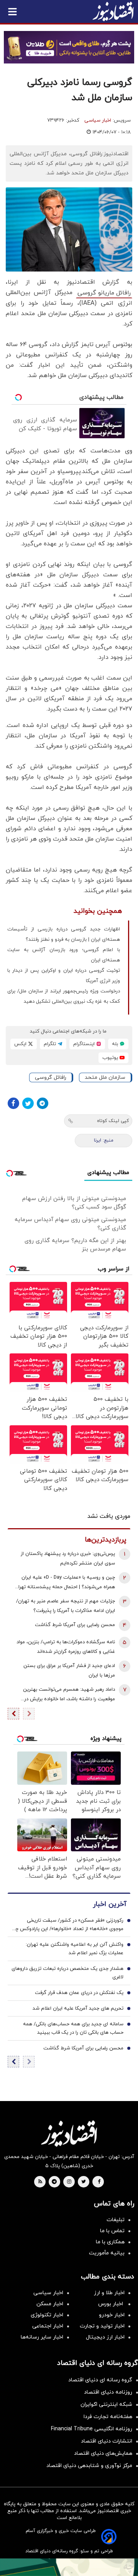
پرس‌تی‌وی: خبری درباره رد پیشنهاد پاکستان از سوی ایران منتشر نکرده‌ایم (68, 1559)
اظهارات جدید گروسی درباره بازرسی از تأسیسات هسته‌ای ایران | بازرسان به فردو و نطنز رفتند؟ (64, 934)
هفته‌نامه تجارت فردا (108, 2417)
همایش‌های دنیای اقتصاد (103, 2453)
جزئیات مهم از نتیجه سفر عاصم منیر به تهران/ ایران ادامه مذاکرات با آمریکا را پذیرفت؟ (66, 1606)
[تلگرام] (43, 1103)
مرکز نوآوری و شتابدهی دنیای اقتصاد (89, 2466)
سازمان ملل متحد (105, 1077)
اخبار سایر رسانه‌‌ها (42, 2337)
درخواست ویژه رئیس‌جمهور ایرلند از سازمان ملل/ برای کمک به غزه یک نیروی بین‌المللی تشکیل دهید (64, 996)
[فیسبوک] (13, 1103)
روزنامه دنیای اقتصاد (108, 2392)
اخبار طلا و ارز (109, 2293)
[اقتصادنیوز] (69, 2134)
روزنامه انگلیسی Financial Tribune (92, 2429)
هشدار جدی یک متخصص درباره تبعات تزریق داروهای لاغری (67, 1973)
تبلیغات (116, 2220)
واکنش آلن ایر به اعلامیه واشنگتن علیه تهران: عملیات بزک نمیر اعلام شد (75, 1949)
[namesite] (113, 11)
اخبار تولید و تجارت (102, 2326)
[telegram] (54, 2182)
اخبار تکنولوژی (47, 2315)
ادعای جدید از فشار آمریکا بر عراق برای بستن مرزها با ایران (69, 1671)
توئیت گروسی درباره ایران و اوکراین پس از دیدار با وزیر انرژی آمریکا (64, 976)
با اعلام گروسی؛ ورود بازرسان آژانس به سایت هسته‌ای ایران (64, 955)
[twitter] (84, 2182)
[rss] (40, 2182)
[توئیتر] (28, 1103)
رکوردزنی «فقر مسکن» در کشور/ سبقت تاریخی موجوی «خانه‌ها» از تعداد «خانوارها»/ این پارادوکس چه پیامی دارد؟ (68, 1925)
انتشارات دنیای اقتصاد (107, 2441)
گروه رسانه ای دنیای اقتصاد (100, 2380)
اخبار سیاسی (98, 120)
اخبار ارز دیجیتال (105, 2337)
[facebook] (99, 2182)
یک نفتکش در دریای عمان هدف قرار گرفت (79, 1993)
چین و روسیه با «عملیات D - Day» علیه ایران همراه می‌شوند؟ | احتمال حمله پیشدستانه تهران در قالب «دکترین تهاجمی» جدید (65, 1583)
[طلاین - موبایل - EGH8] (69, 47)
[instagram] (69, 2182)
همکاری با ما (110, 2242)
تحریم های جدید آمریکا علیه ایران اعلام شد (78, 2008)
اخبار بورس (111, 2304)
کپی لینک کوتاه (113, 1121)
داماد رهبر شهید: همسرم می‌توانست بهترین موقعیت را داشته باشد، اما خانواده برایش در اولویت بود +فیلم (69, 1695)
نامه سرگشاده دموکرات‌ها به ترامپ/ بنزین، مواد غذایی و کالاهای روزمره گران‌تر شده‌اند (66, 1647)
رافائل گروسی (51, 1077)
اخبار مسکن (50, 2304)
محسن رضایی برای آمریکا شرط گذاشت (75, 1625)
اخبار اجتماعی (48, 2326)
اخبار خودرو (112, 2315)
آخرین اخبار (110, 1904)
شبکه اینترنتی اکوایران (106, 2404)
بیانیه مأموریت (107, 2253)
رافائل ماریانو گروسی (104, 293)
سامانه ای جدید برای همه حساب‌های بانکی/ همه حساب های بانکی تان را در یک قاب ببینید (73, 2028)
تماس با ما (112, 2231)
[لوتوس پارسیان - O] (69, 2567)
